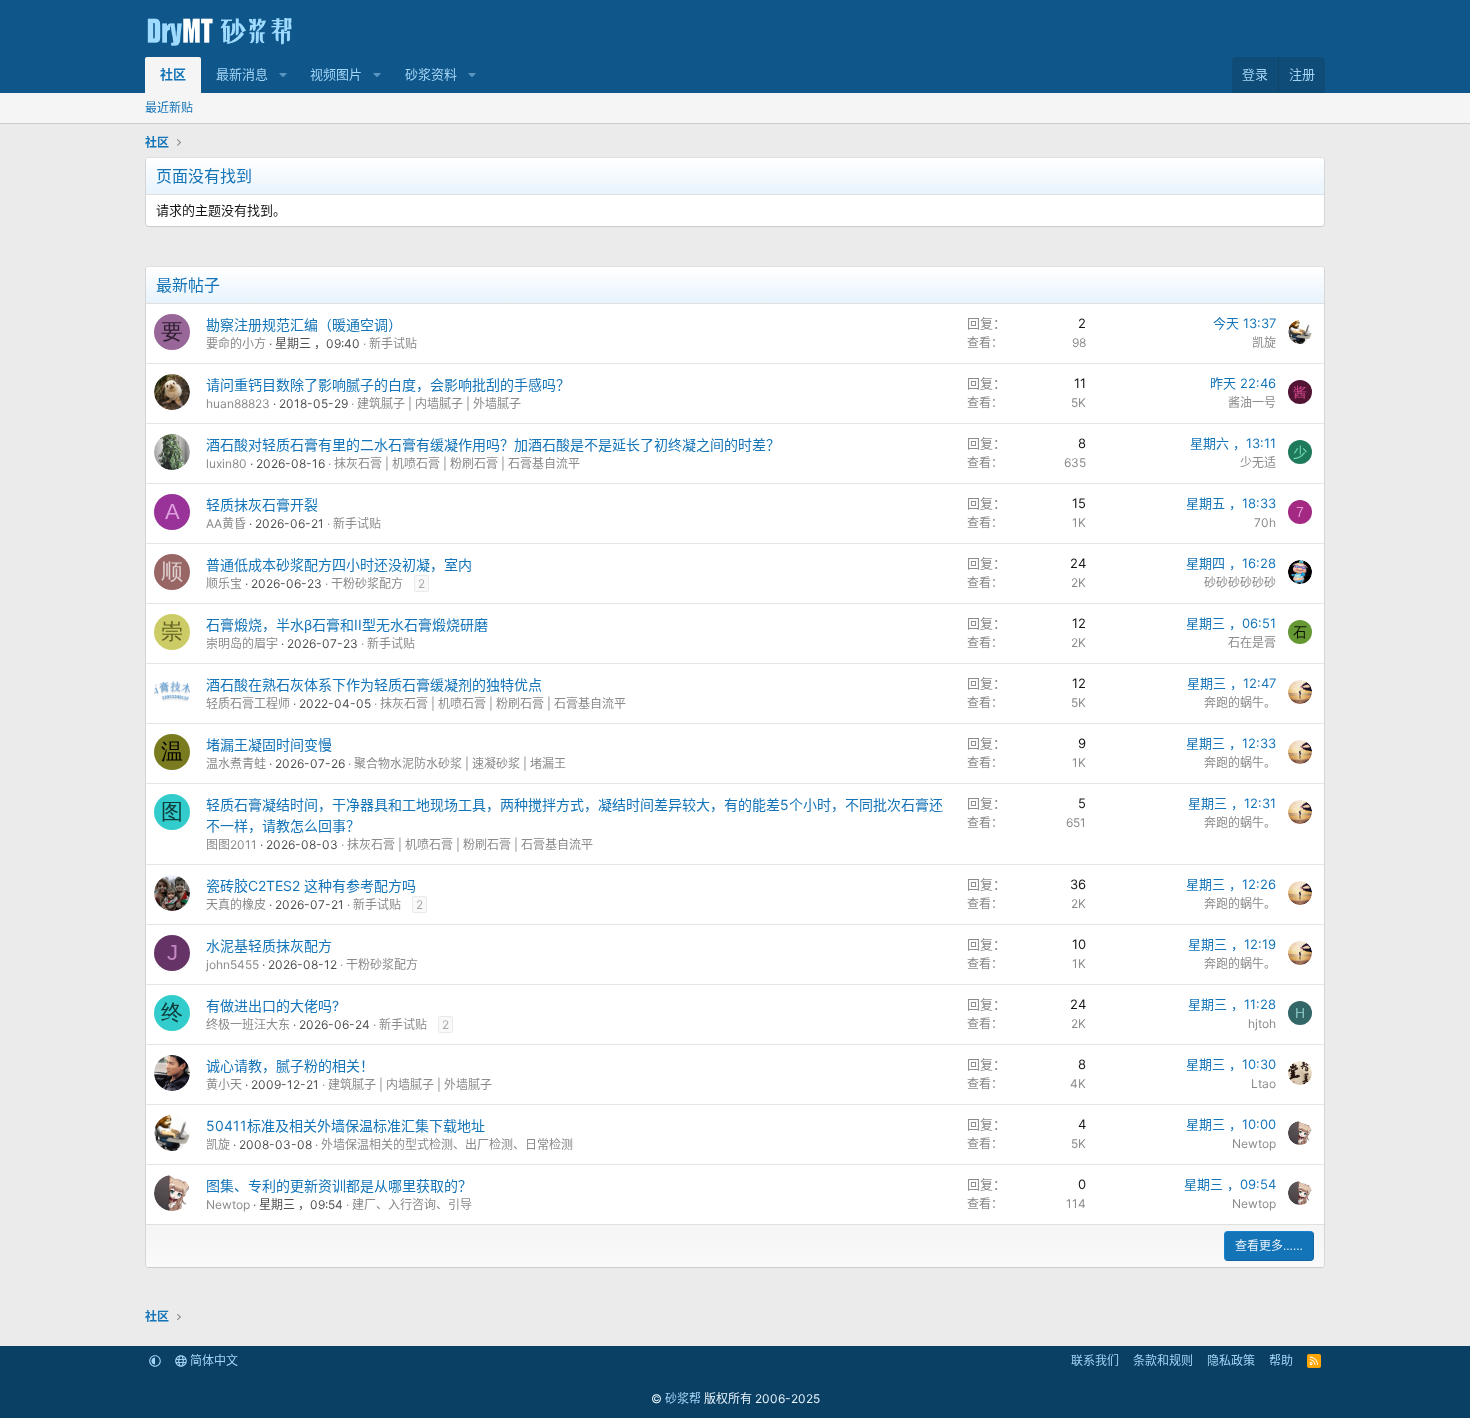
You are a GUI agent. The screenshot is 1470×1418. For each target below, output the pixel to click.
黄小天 (224, 1084)
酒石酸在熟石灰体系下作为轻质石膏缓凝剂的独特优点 (374, 684)
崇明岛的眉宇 (242, 643)
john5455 (232, 964)
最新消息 (242, 74)
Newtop (1254, 1143)
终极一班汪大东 (248, 1024)
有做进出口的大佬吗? (272, 1005)
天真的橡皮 (236, 904)
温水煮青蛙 (236, 763)
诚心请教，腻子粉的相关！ (290, 1065)
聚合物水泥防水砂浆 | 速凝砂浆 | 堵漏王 (460, 763)
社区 (173, 74)
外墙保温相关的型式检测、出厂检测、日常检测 (447, 1144)
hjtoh (1262, 1023)
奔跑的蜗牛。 (1240, 702)
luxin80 (226, 463)
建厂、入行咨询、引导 (412, 1204)
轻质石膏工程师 (248, 703)
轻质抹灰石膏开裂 (262, 504)
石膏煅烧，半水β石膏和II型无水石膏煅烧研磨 (347, 624)
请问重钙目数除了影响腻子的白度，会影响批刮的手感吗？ (388, 384)
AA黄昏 (226, 523)
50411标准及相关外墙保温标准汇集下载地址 (345, 1125)
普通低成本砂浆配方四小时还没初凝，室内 (339, 564)
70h (1265, 522)
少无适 (1258, 462)
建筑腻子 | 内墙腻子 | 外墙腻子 (439, 403)
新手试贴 (393, 343)
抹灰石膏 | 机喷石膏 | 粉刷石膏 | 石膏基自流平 (457, 463)
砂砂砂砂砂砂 (1240, 582)
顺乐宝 (224, 583)
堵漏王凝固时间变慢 (269, 744)
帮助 (1281, 1360)
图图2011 (231, 844)
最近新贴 (169, 107)
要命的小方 (236, 343)
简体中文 (212, 1360)
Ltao (1263, 1083)
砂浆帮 (683, 1398)
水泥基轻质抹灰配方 (269, 945)
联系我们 (1095, 1360)
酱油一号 (1252, 402)
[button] (283, 75)
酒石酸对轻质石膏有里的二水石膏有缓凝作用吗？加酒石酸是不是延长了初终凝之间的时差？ (493, 444)
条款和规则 (1163, 1360)
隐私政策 (1231, 1360)
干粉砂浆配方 (367, 583)
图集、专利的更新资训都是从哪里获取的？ (339, 1185)
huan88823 (238, 403)
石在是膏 (1252, 642)
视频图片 (336, 74)
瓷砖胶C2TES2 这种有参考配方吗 (311, 885)
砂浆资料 (431, 74)
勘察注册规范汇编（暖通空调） (304, 324)
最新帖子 (188, 285)
